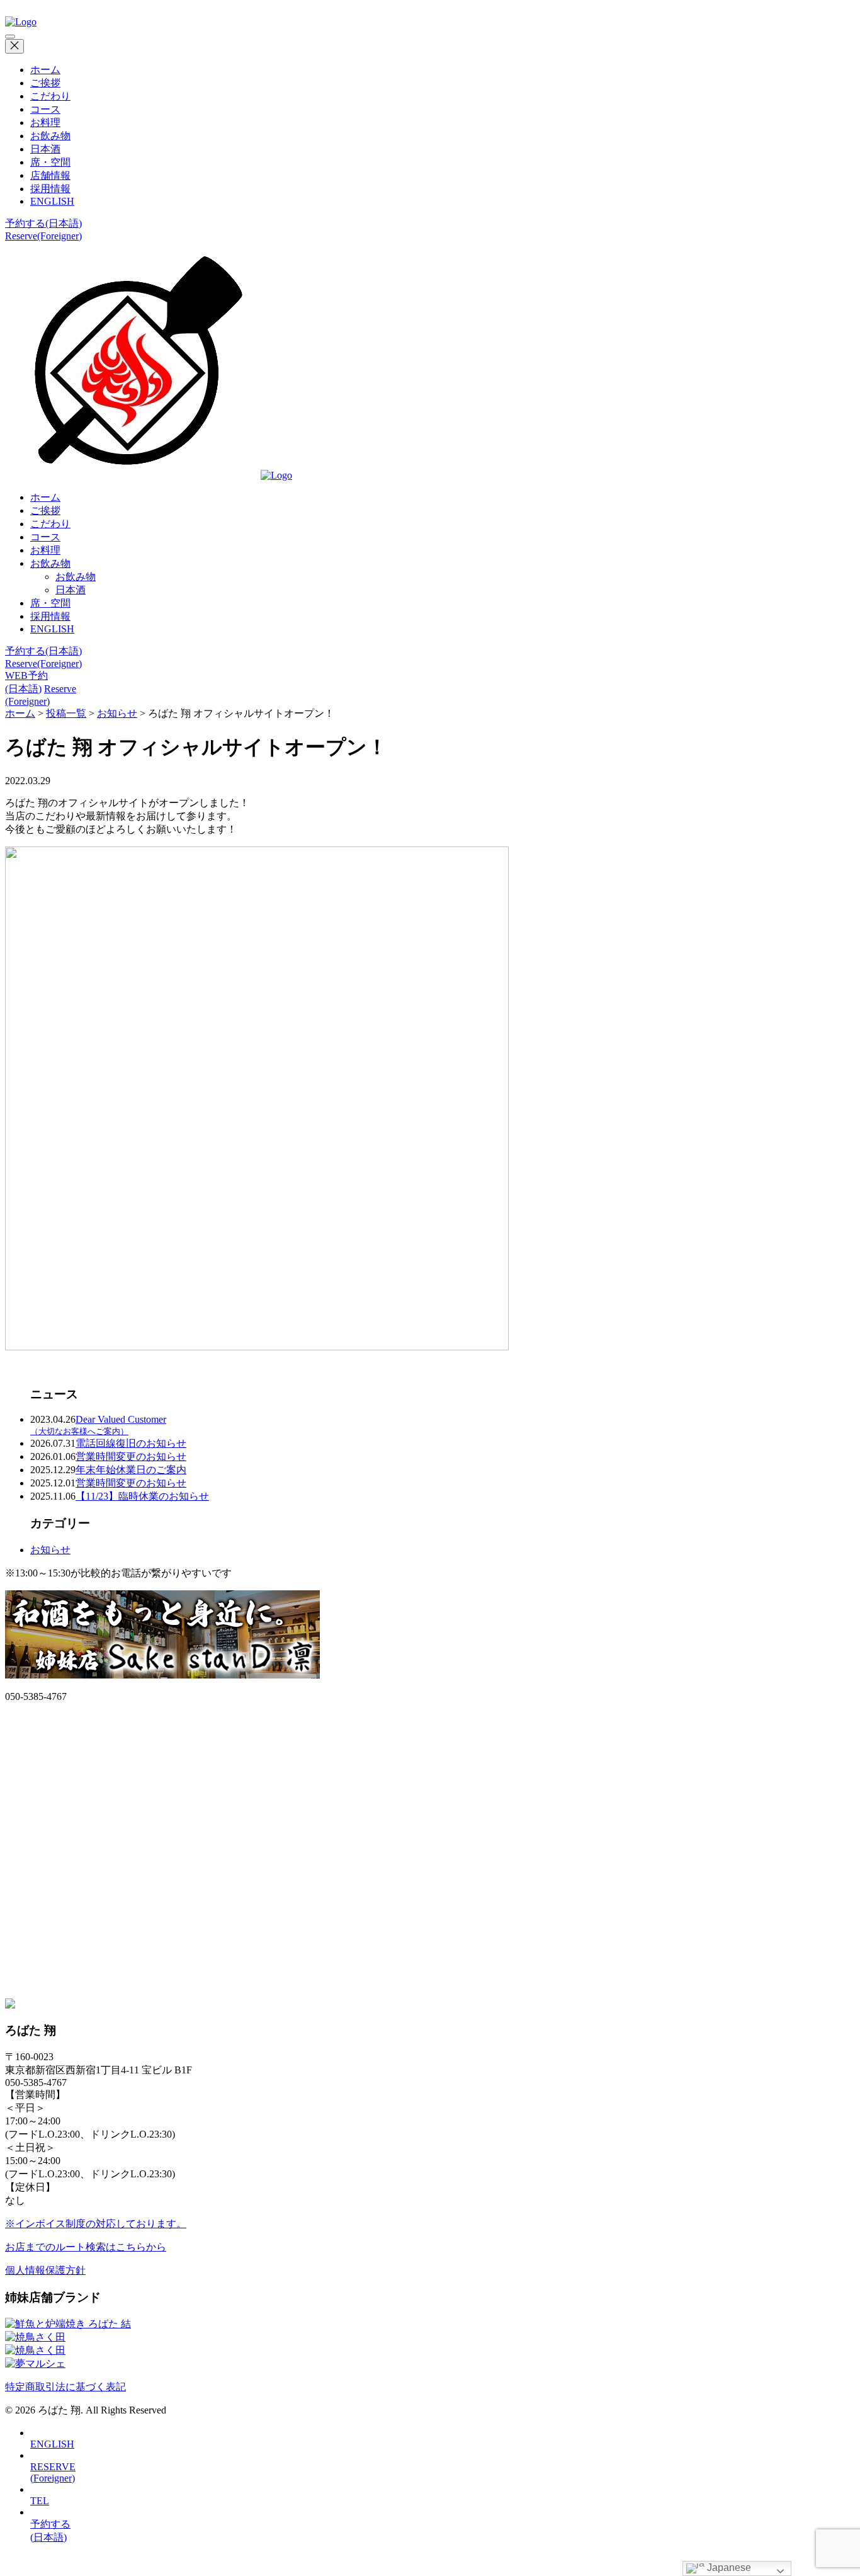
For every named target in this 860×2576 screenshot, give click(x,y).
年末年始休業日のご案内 (131, 1470)
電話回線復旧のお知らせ (131, 1443)
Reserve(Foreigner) (43, 236)
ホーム (45, 70)
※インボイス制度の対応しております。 (96, 2224)
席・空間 (50, 162)
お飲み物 (50, 136)
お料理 (45, 123)
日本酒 (45, 149)
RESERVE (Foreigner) (53, 2472)
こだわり (50, 96)
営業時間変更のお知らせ (131, 1456)
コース (45, 109)
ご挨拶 (45, 83)
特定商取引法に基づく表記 (65, 2387)
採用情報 (50, 189)
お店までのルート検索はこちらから (86, 2247)
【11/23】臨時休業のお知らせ (142, 1496)
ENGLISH (52, 201)
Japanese (728, 2567)
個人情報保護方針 (45, 2270)
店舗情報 (50, 175)
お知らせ (50, 1550)
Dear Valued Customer (98, 1425)
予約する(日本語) (43, 223)
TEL (40, 2501)
